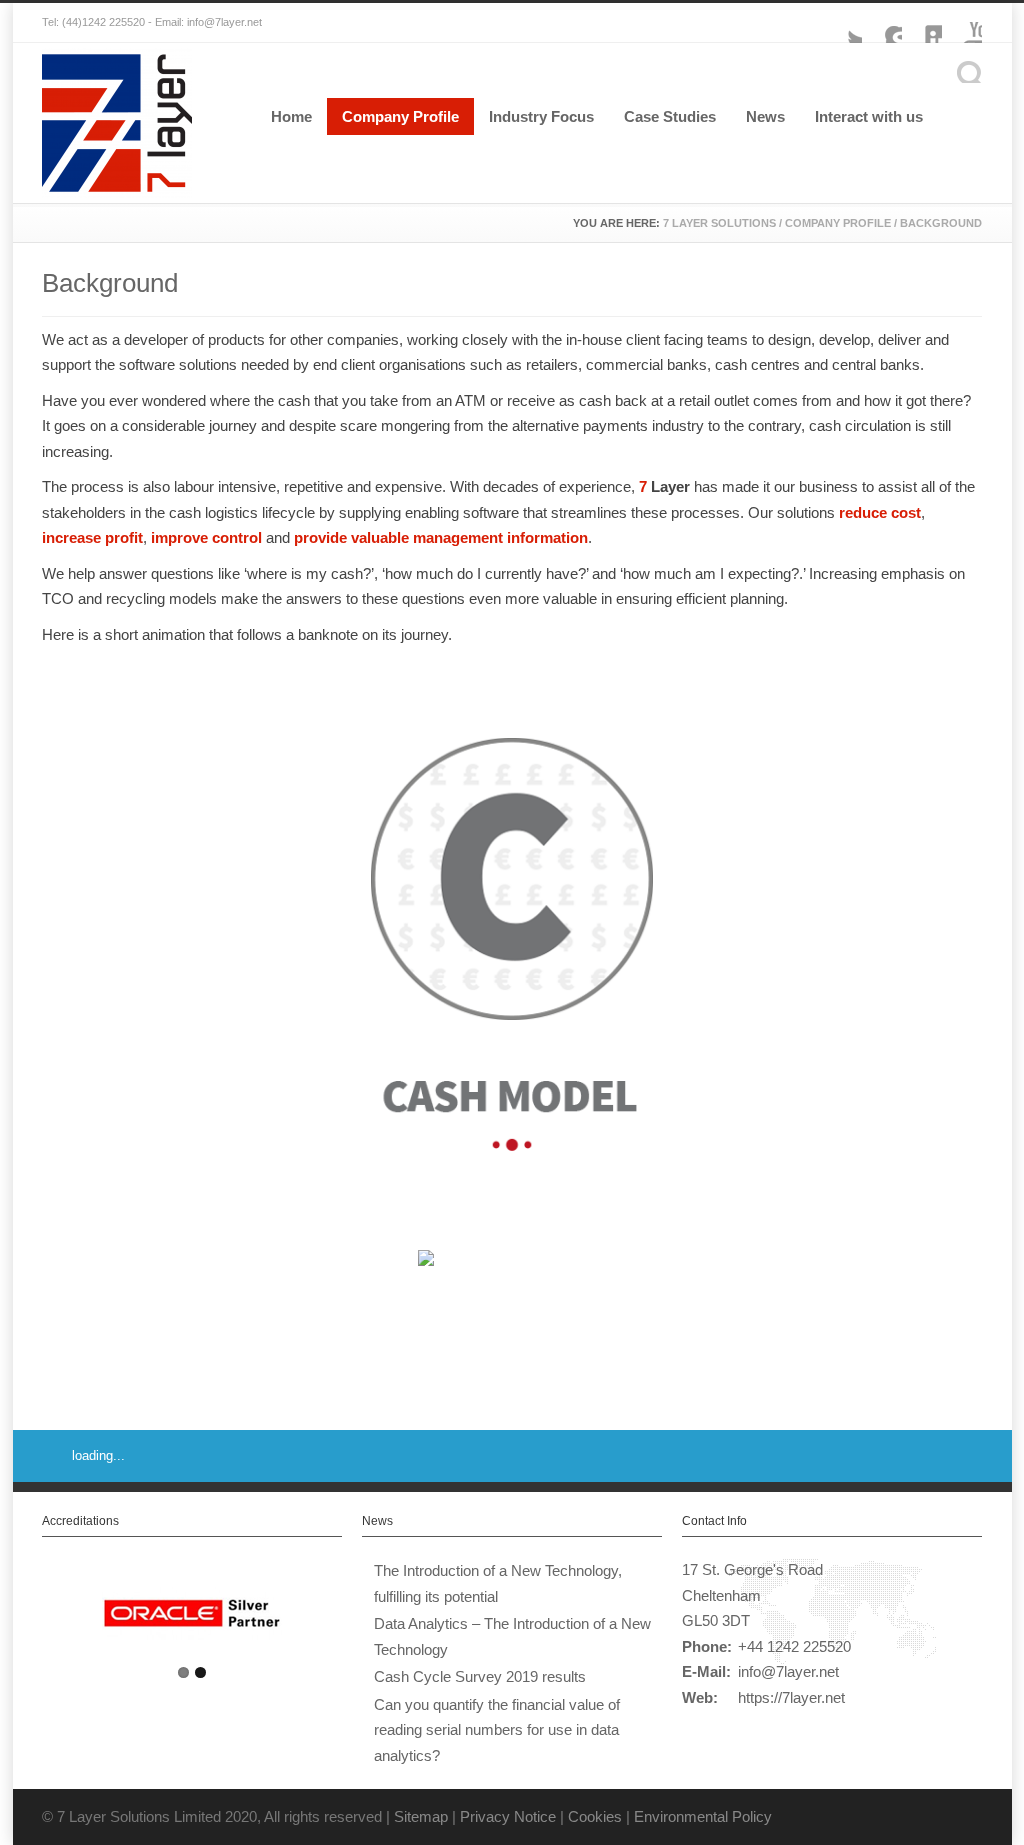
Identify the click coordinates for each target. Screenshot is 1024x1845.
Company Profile (400, 116)
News (765, 116)
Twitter (842, 23)
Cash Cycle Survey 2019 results (480, 1676)
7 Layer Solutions (719, 223)
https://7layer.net (791, 1697)
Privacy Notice (508, 1816)
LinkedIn (922, 23)
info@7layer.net (788, 1671)
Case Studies (670, 116)
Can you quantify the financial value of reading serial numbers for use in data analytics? (497, 1730)
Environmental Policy (703, 1816)
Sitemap (421, 1816)
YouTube (962, 23)
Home (291, 116)
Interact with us (869, 116)
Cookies (595, 1816)
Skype (882, 23)
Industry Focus (541, 116)
